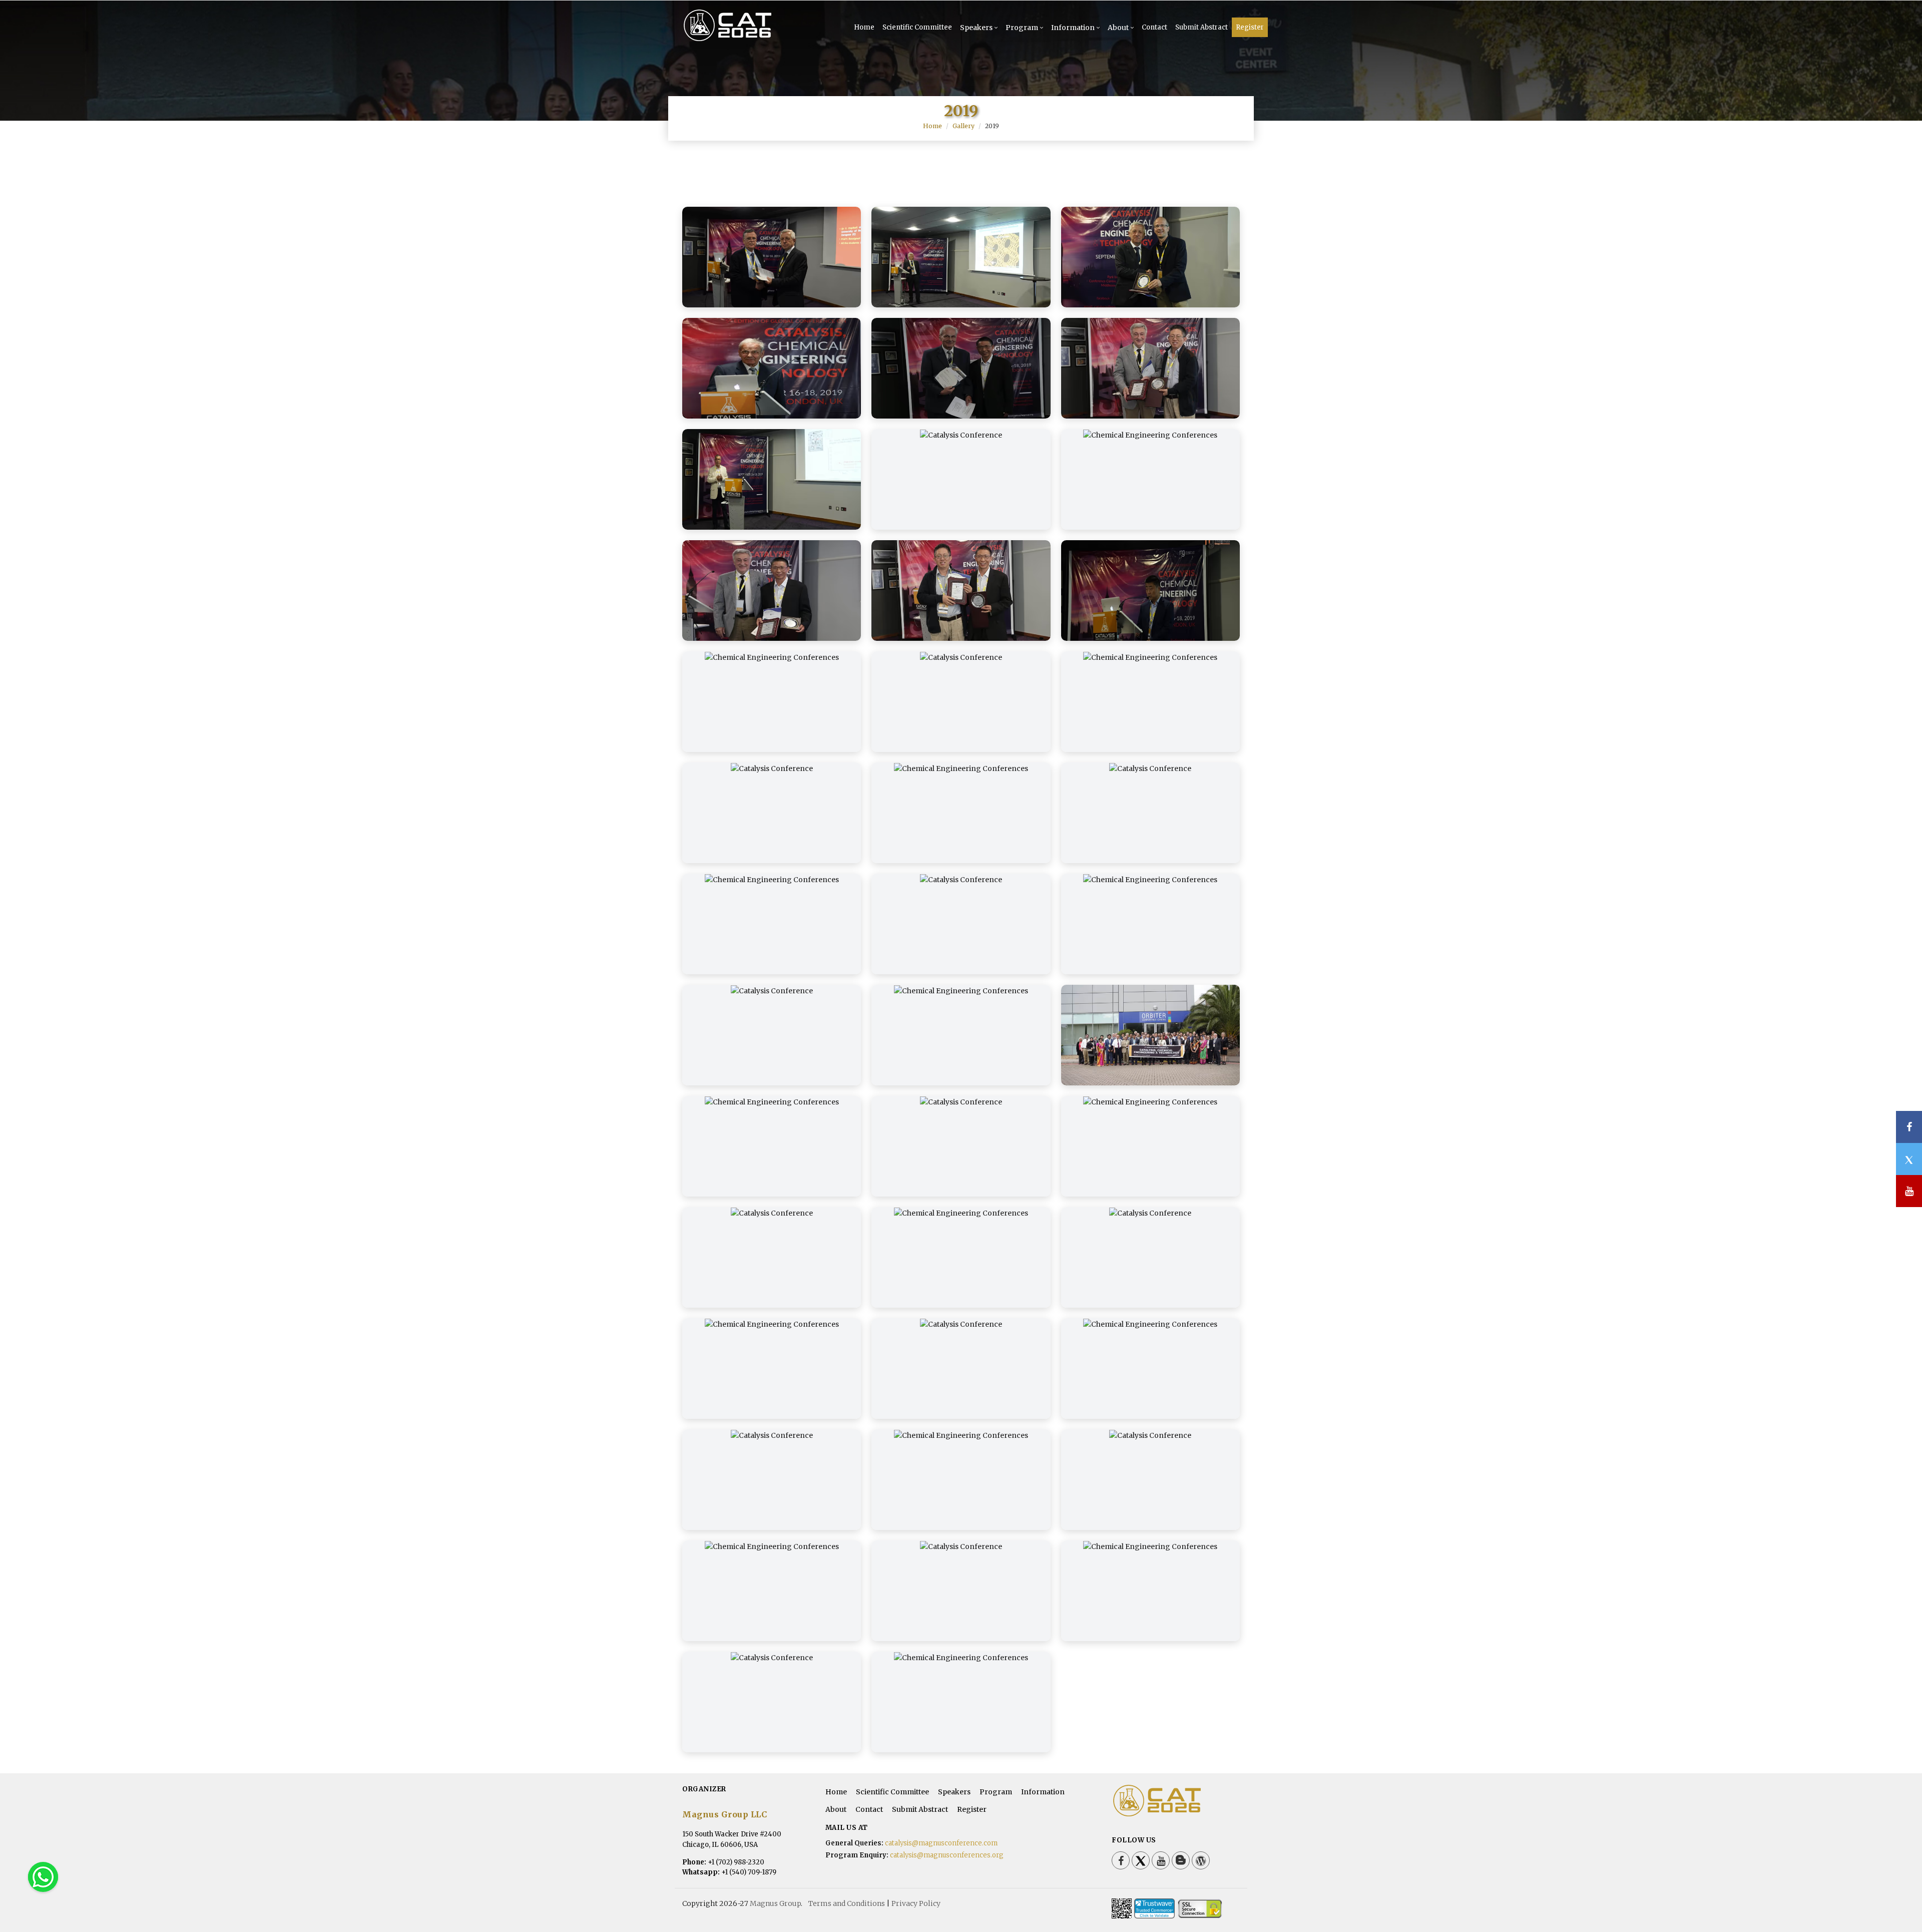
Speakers (976, 28)
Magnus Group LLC (725, 1814)
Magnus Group (775, 1903)
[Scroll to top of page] (1899, 1897)
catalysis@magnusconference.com (941, 1843)
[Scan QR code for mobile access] (1122, 1908)
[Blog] (1181, 1860)
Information (1073, 28)
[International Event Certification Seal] (1154, 1908)
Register (1250, 27)
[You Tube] (1909, 1191)
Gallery (964, 126)
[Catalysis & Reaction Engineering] (744, 40)
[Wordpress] (1201, 1860)
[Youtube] (1161, 1860)
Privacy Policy (916, 1903)
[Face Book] (1121, 1860)
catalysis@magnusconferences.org (947, 1855)
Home (864, 27)
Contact (1154, 27)
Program (1022, 28)
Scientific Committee (917, 27)
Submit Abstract (1202, 27)
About (1118, 28)
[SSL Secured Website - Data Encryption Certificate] (1200, 1908)
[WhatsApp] (43, 1876)
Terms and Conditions (847, 1903)
